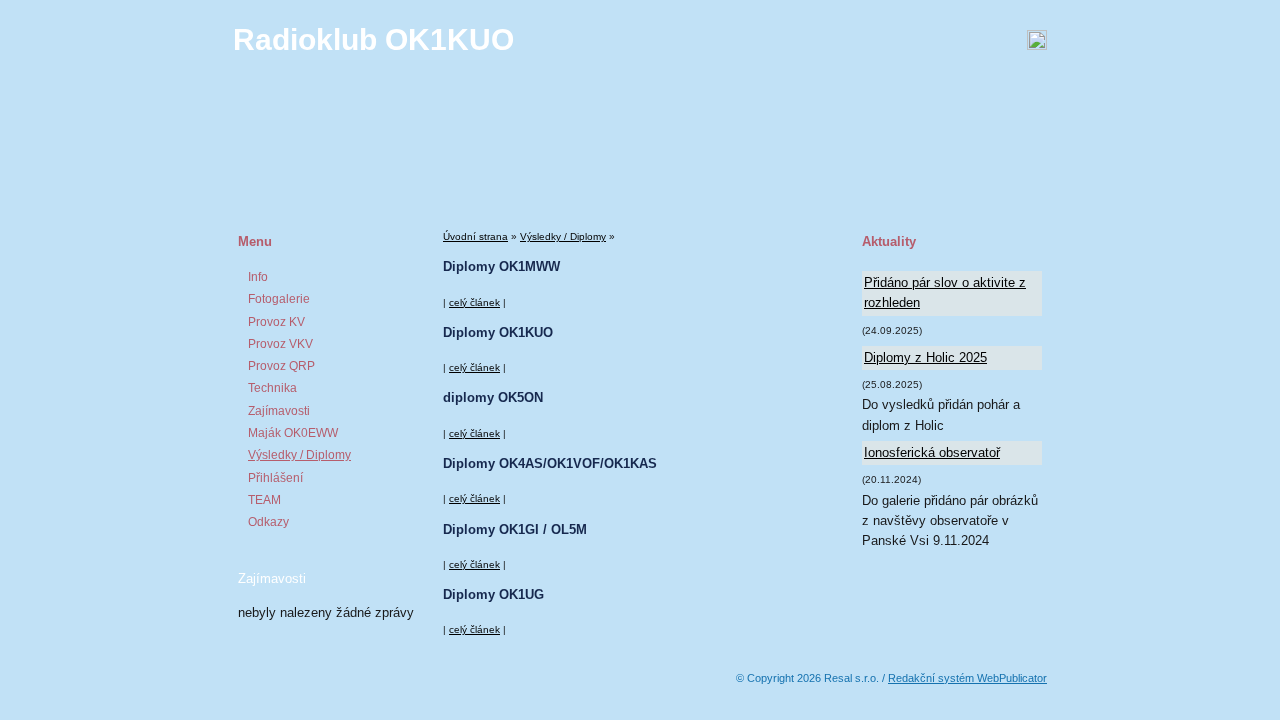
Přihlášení (275, 478)
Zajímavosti (279, 411)
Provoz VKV (280, 344)
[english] (838, 40)
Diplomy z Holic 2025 (925, 357)
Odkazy (268, 522)
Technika (272, 388)
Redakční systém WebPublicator (967, 678)
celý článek (474, 302)
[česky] (813, 40)
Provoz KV (276, 322)
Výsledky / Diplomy (299, 455)
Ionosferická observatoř (932, 452)
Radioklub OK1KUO (373, 39)
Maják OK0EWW (293, 433)
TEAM (264, 500)
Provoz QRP (281, 366)
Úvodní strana (475, 236)
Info (258, 277)
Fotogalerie (279, 299)
